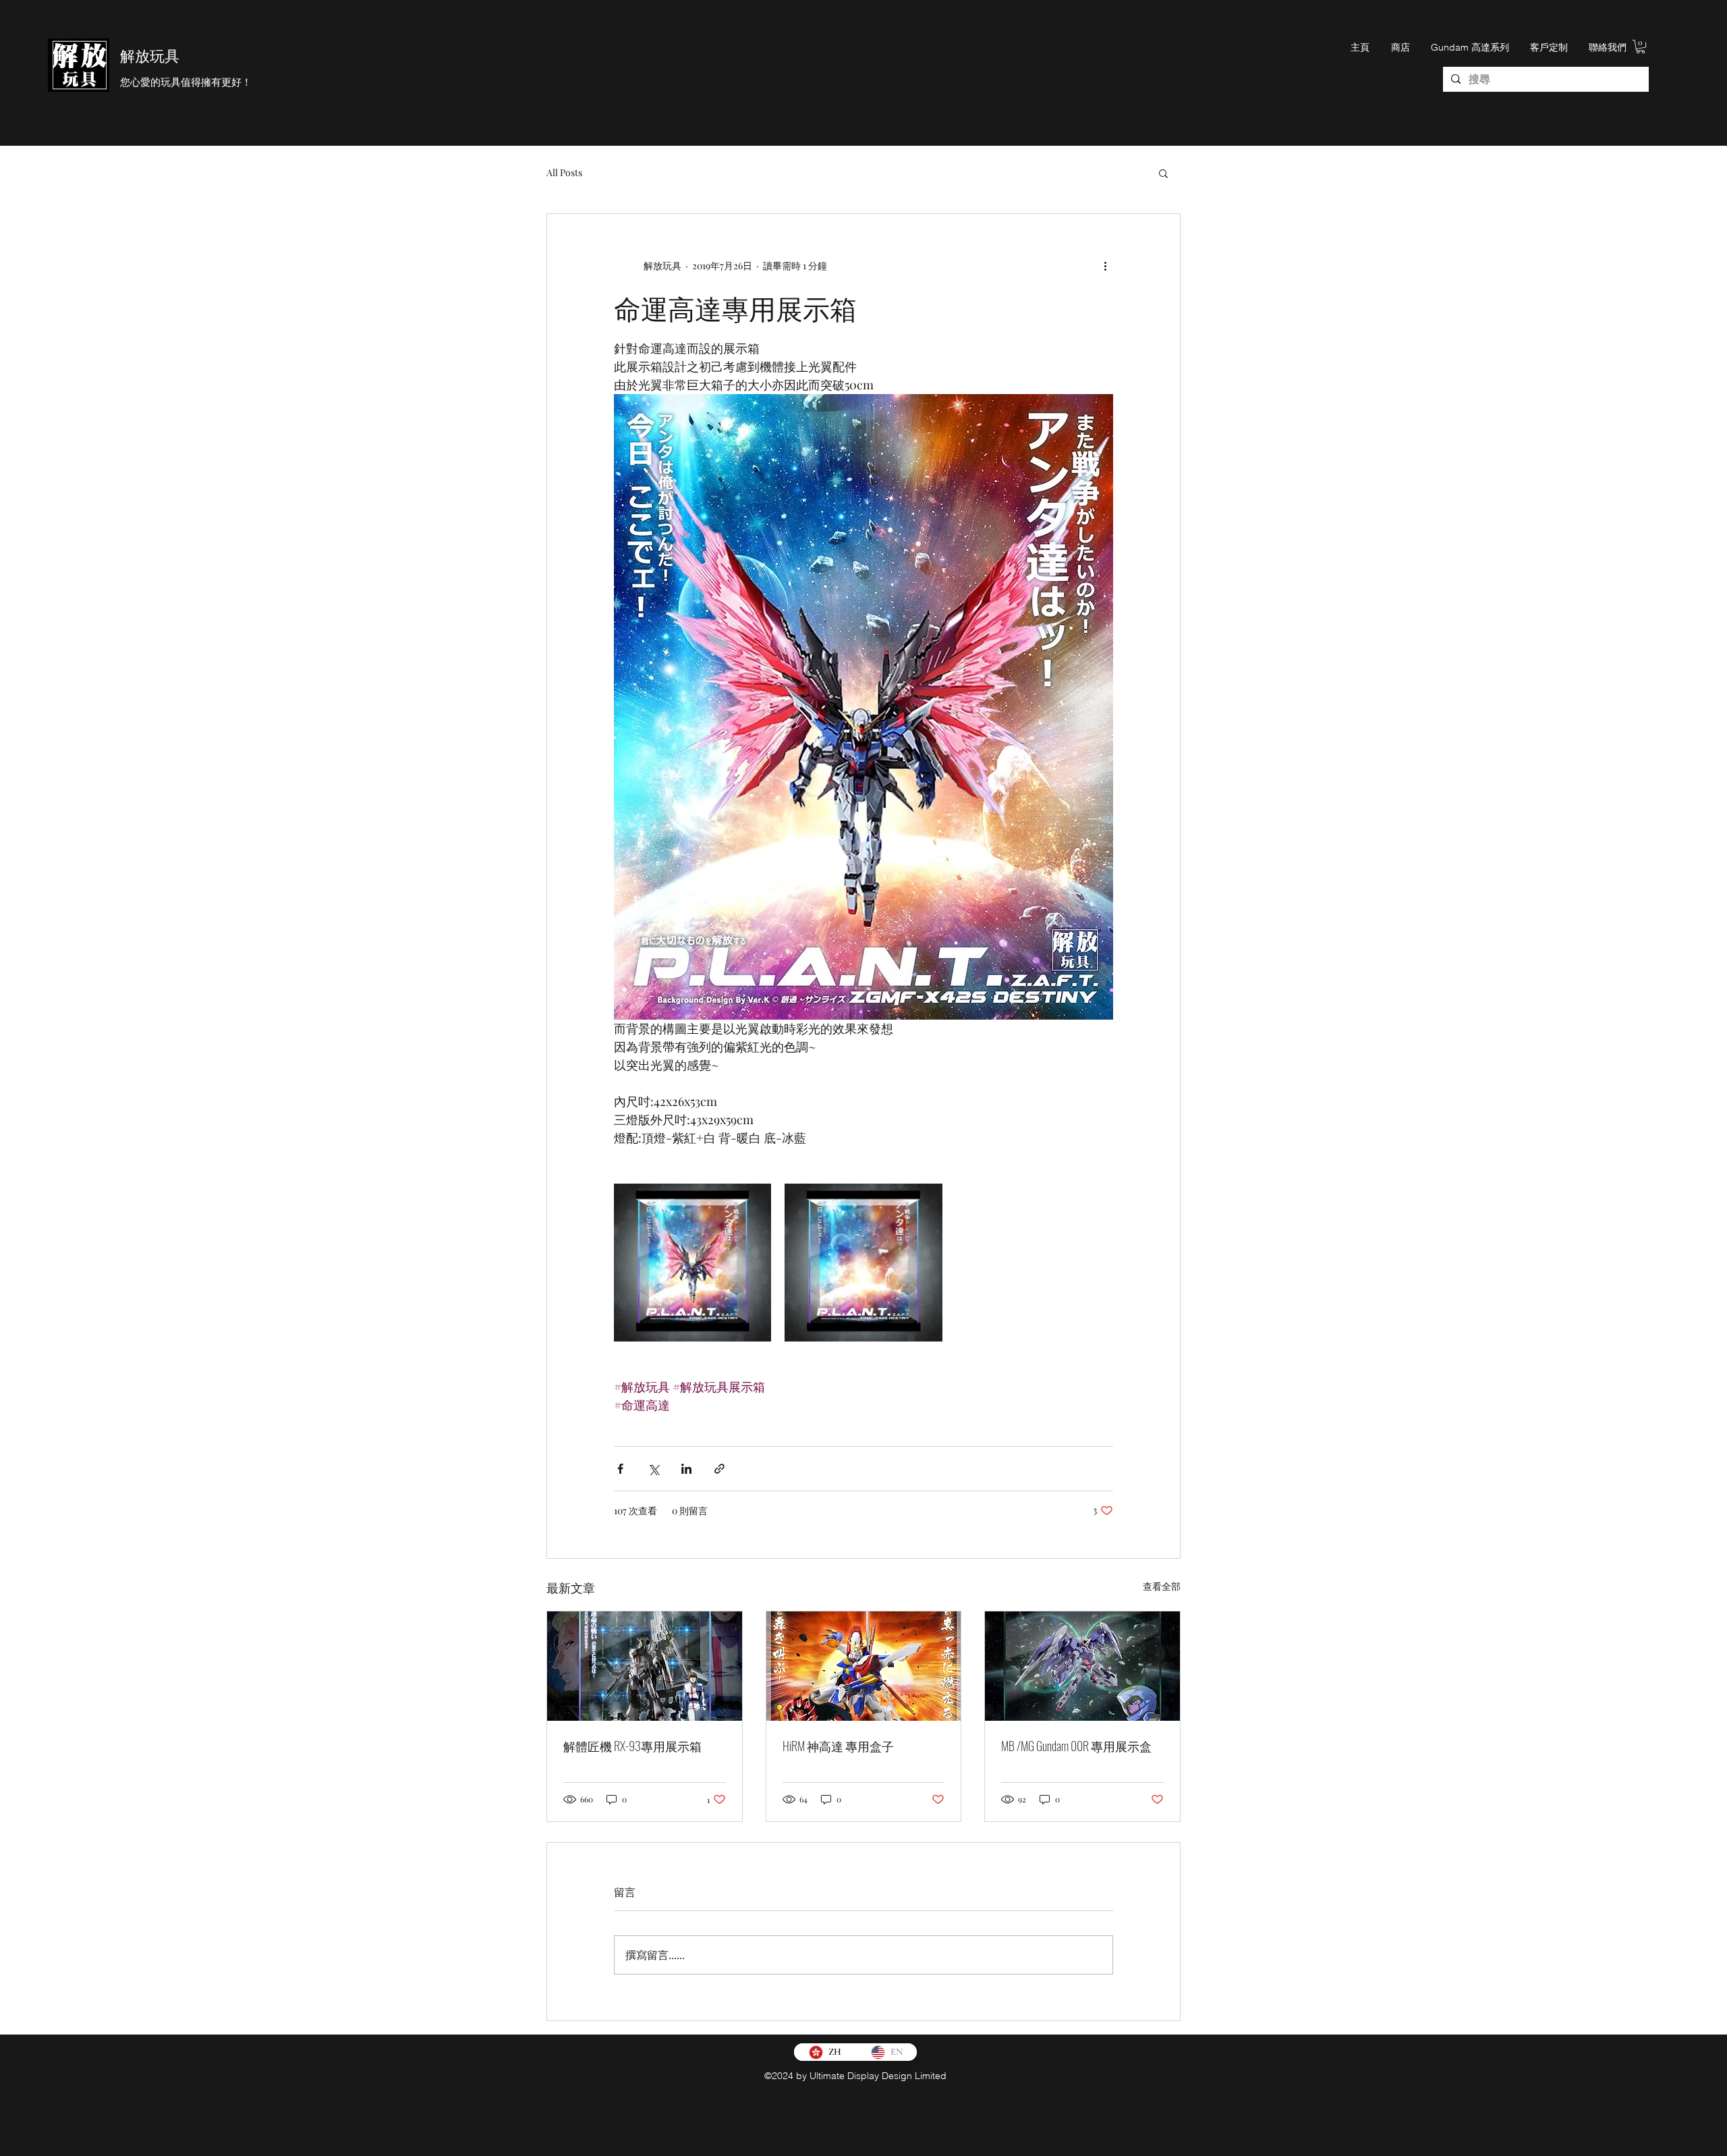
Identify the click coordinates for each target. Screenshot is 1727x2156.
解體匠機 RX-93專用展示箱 (632, 1746)
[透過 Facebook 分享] (620, 1469)
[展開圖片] (692, 1262)
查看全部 (1162, 1586)
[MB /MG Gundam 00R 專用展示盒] (1082, 1666)
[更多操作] (1105, 265)
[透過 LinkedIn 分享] (686, 1469)
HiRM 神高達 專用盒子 (838, 1746)
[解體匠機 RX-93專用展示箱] (645, 1666)
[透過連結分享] (719, 1469)
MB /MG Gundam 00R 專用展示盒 (1076, 1746)
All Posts (564, 172)
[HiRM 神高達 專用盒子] (864, 1666)
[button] (1641, 47)
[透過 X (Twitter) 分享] (653, 1469)
